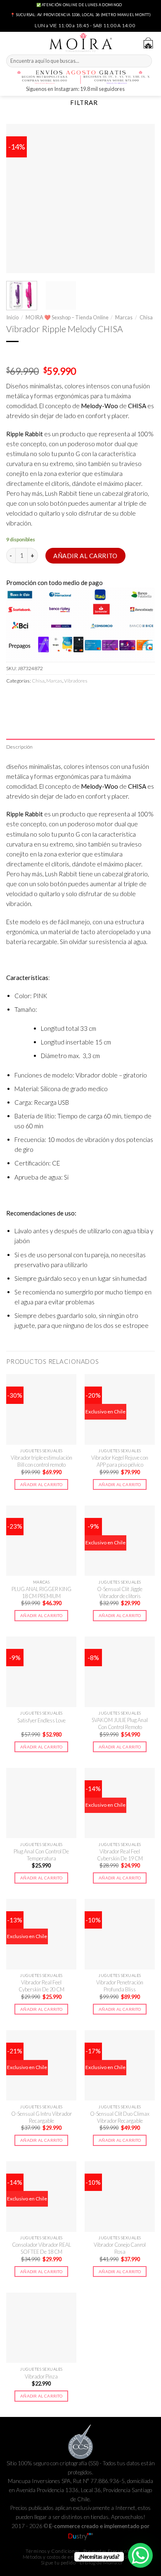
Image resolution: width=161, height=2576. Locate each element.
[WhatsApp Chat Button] (140, 2555)
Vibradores (76, 681)
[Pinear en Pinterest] (69, 698)
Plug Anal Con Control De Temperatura (41, 1855)
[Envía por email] (55, 698)
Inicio (12, 317)
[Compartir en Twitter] (41, 698)
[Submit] (145, 61)
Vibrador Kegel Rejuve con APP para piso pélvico (120, 1461)
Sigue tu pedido (58, 2563)
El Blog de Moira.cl (101, 2563)
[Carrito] (148, 43)
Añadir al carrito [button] (41, 1484)
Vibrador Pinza (41, 2376)
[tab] (80, 747)
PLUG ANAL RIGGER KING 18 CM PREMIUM (41, 1592)
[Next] (142, 198)
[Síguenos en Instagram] (132, 90)
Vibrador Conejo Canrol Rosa (120, 2248)
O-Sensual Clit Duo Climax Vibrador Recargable (120, 2117)
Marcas (124, 317)
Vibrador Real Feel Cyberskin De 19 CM (120, 1855)
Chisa (146, 317)
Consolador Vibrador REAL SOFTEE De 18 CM (41, 2248)
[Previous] (19, 198)
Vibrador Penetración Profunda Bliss (120, 1986)
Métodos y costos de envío (52, 2557)
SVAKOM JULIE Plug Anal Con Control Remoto (120, 1723)
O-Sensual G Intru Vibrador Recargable (41, 2117)
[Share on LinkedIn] (83, 698)
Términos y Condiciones (53, 2551)
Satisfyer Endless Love (41, 1720)
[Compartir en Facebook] (27, 698)
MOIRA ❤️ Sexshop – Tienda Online (67, 317)
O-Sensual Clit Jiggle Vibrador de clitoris (120, 1592)
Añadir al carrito (85, 556)
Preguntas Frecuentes (109, 2551)
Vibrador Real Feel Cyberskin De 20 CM (41, 1986)
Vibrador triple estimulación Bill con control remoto (41, 1461)
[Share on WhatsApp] (13, 698)
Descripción (20, 747)
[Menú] (11, 42)
